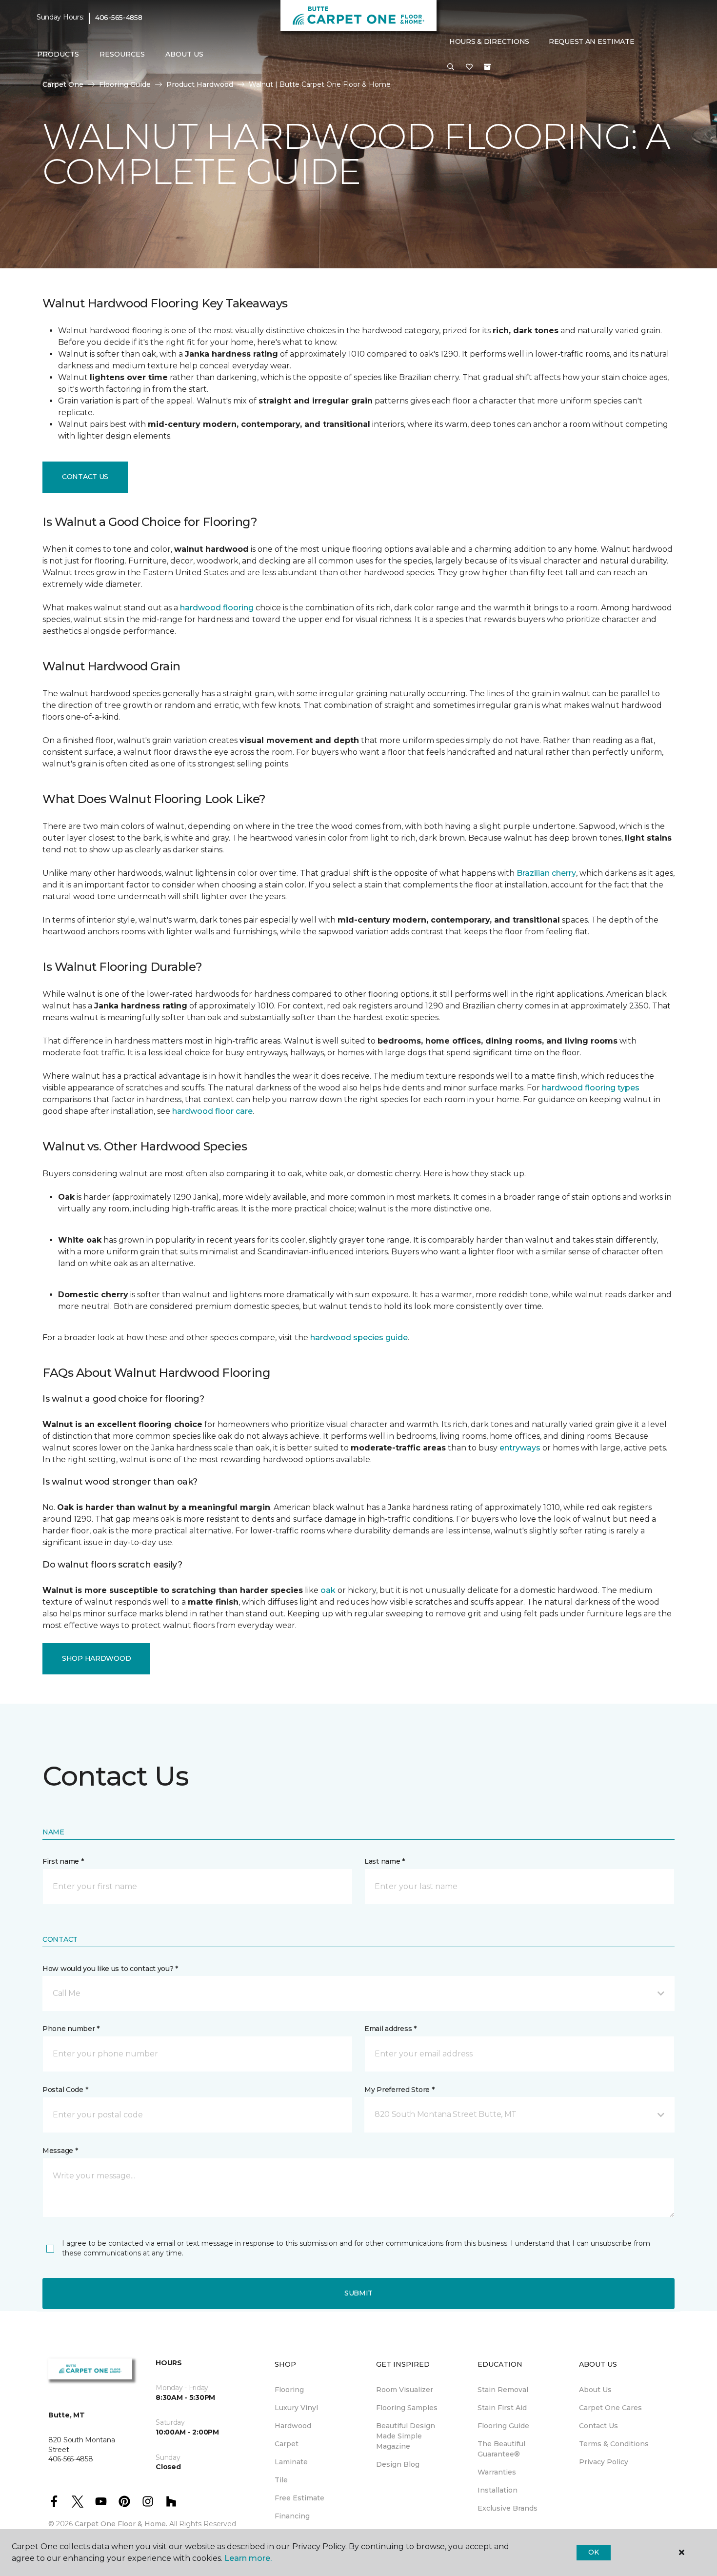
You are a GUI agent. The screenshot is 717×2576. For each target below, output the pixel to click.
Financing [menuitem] (292, 2516)
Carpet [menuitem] (287, 2444)
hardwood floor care (212, 1111)
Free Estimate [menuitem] (299, 2498)
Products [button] (58, 54)
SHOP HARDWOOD (96, 1658)
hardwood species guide (359, 1338)
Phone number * (71, 2029)
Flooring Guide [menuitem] (503, 2426)
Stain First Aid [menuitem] (502, 2408)
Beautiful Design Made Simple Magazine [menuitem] (406, 2436)
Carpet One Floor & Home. (121, 2524)
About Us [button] (184, 54)
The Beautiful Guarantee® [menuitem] (501, 2449)
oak (328, 1590)
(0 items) (487, 67)
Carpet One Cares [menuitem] (610, 2408)
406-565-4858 (119, 18)
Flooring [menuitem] (289, 2390)
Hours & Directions (489, 41)
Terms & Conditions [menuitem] (614, 2444)
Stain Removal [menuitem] (503, 2390)
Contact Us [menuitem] (598, 2426)
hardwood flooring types (591, 1088)
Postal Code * (65, 2090)
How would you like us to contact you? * (110, 1969)
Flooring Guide (125, 84)
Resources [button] (122, 54)
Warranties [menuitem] (497, 2472)
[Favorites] (469, 67)
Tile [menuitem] (281, 2480)
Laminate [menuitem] (291, 2462)
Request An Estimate (592, 41)
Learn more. (248, 2558)
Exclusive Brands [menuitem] (508, 2508)
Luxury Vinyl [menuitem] (296, 2408)
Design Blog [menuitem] (398, 2464)
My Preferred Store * (399, 2090)
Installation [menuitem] (498, 2490)
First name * (63, 1861)
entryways (520, 1448)
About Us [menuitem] (595, 2390)
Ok (593, 2552)
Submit (358, 2293)
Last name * (385, 1861)
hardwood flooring (217, 608)
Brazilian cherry (546, 873)
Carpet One (63, 84)
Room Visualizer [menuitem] (405, 2390)
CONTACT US (85, 477)
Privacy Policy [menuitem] (604, 2462)
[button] (451, 67)
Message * (60, 2151)
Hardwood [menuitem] (293, 2426)
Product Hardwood (200, 84)
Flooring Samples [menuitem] (407, 2408)
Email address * (390, 2029)
